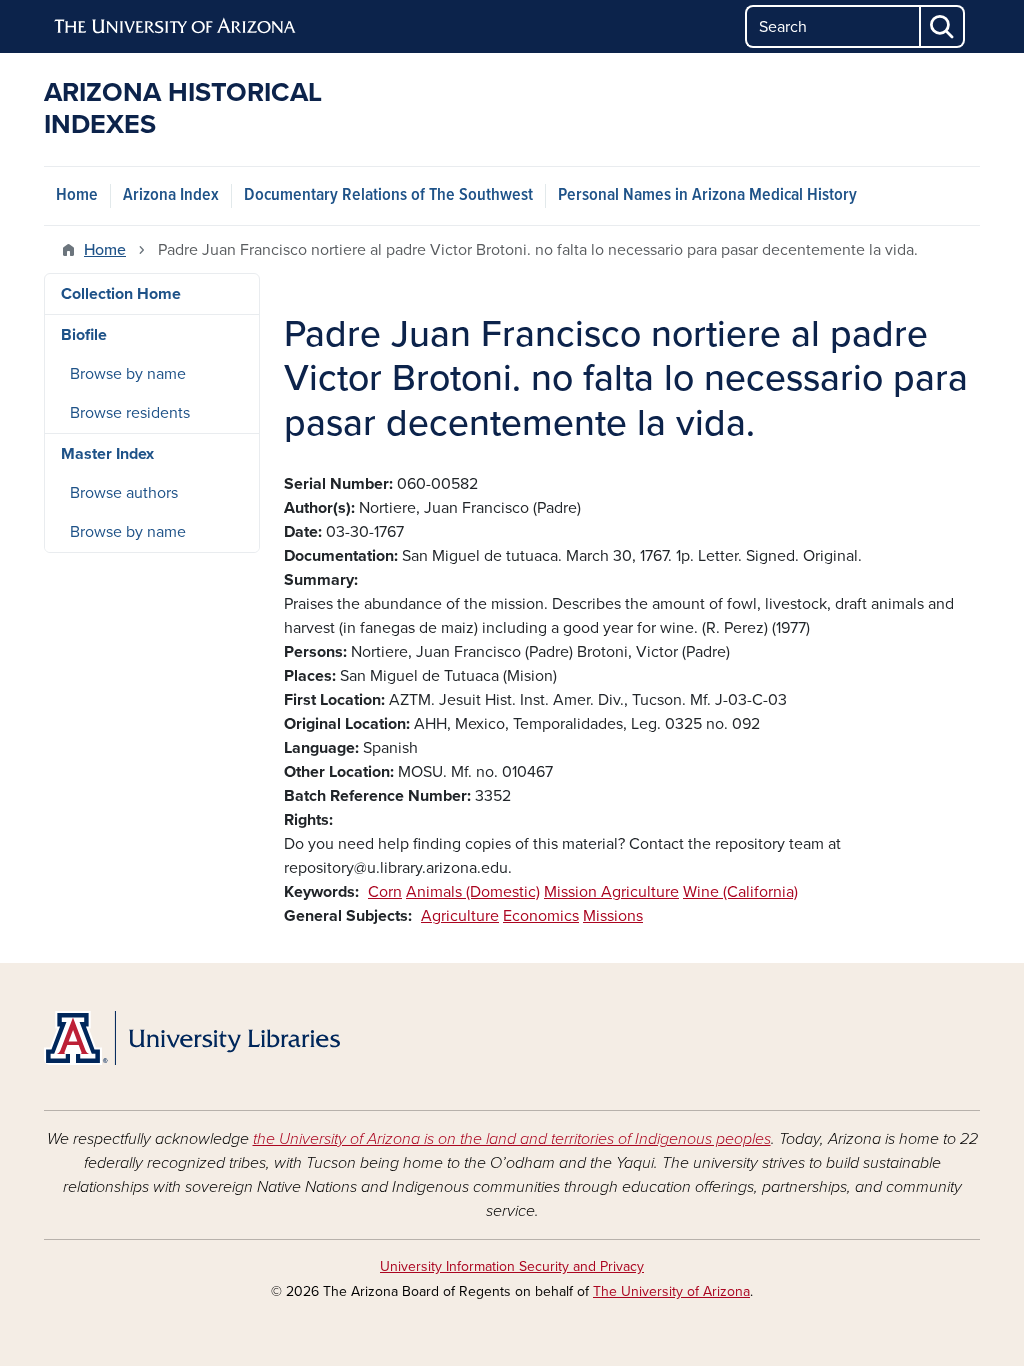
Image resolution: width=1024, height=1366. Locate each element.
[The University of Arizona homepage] (176, 27)
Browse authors (124, 493)
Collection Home (121, 294)
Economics (541, 916)
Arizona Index (171, 195)
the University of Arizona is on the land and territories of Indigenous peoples (512, 1139)
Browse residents (130, 413)
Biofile (84, 335)
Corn (385, 892)
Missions (613, 916)
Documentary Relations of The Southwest (388, 195)
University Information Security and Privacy (512, 1266)
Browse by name (128, 374)
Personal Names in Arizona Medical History (707, 195)
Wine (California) (740, 892)
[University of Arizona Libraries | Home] (192, 1038)
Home (77, 195)
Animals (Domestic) (473, 892)
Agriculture (460, 916)
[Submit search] (943, 26)
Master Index (107, 454)
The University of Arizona (671, 1291)
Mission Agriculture (611, 892)
